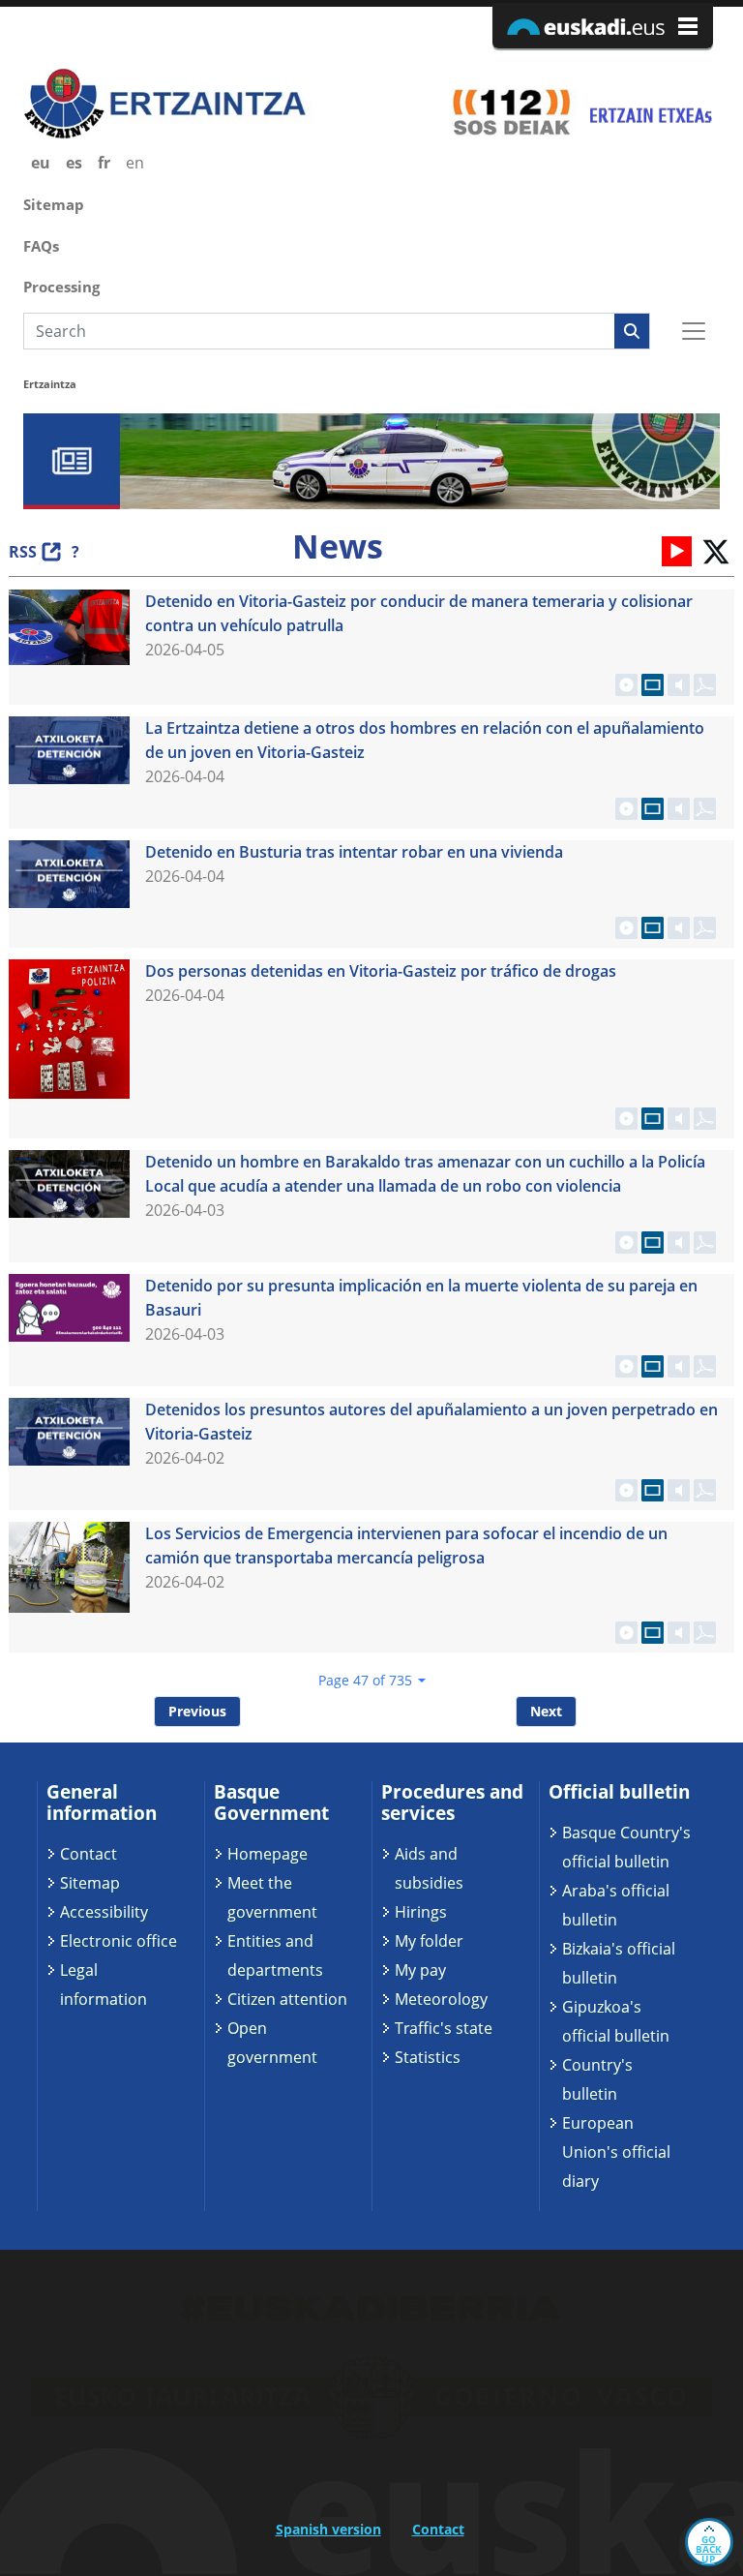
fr (104, 163)
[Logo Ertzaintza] (190, 104)
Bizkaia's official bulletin (619, 1963)
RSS (23, 552)
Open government (272, 2043)
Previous (197, 1711)
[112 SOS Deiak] (511, 111)
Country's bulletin (597, 2079)
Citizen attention (287, 1999)
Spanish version (328, 2529)
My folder (429, 1941)
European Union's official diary (616, 2152)
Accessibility (104, 1912)
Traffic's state (444, 2028)
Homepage (267, 1854)
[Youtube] (677, 549)
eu (41, 163)
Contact (89, 1854)
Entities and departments (275, 1955)
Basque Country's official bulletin (626, 1847)
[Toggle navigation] (694, 331)
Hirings (421, 1912)
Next (546, 1711)
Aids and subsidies (429, 1868)
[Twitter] (715, 549)
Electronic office (119, 1941)
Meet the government (272, 1897)
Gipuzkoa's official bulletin (616, 2021)
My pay (420, 1970)
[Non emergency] (649, 111)
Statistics (428, 2057)
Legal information (104, 1985)
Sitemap (90, 1883)
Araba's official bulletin (616, 1905)
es (74, 163)
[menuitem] (371, 202)
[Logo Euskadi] (603, 26)
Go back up (709, 2549)
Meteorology (441, 1999)
